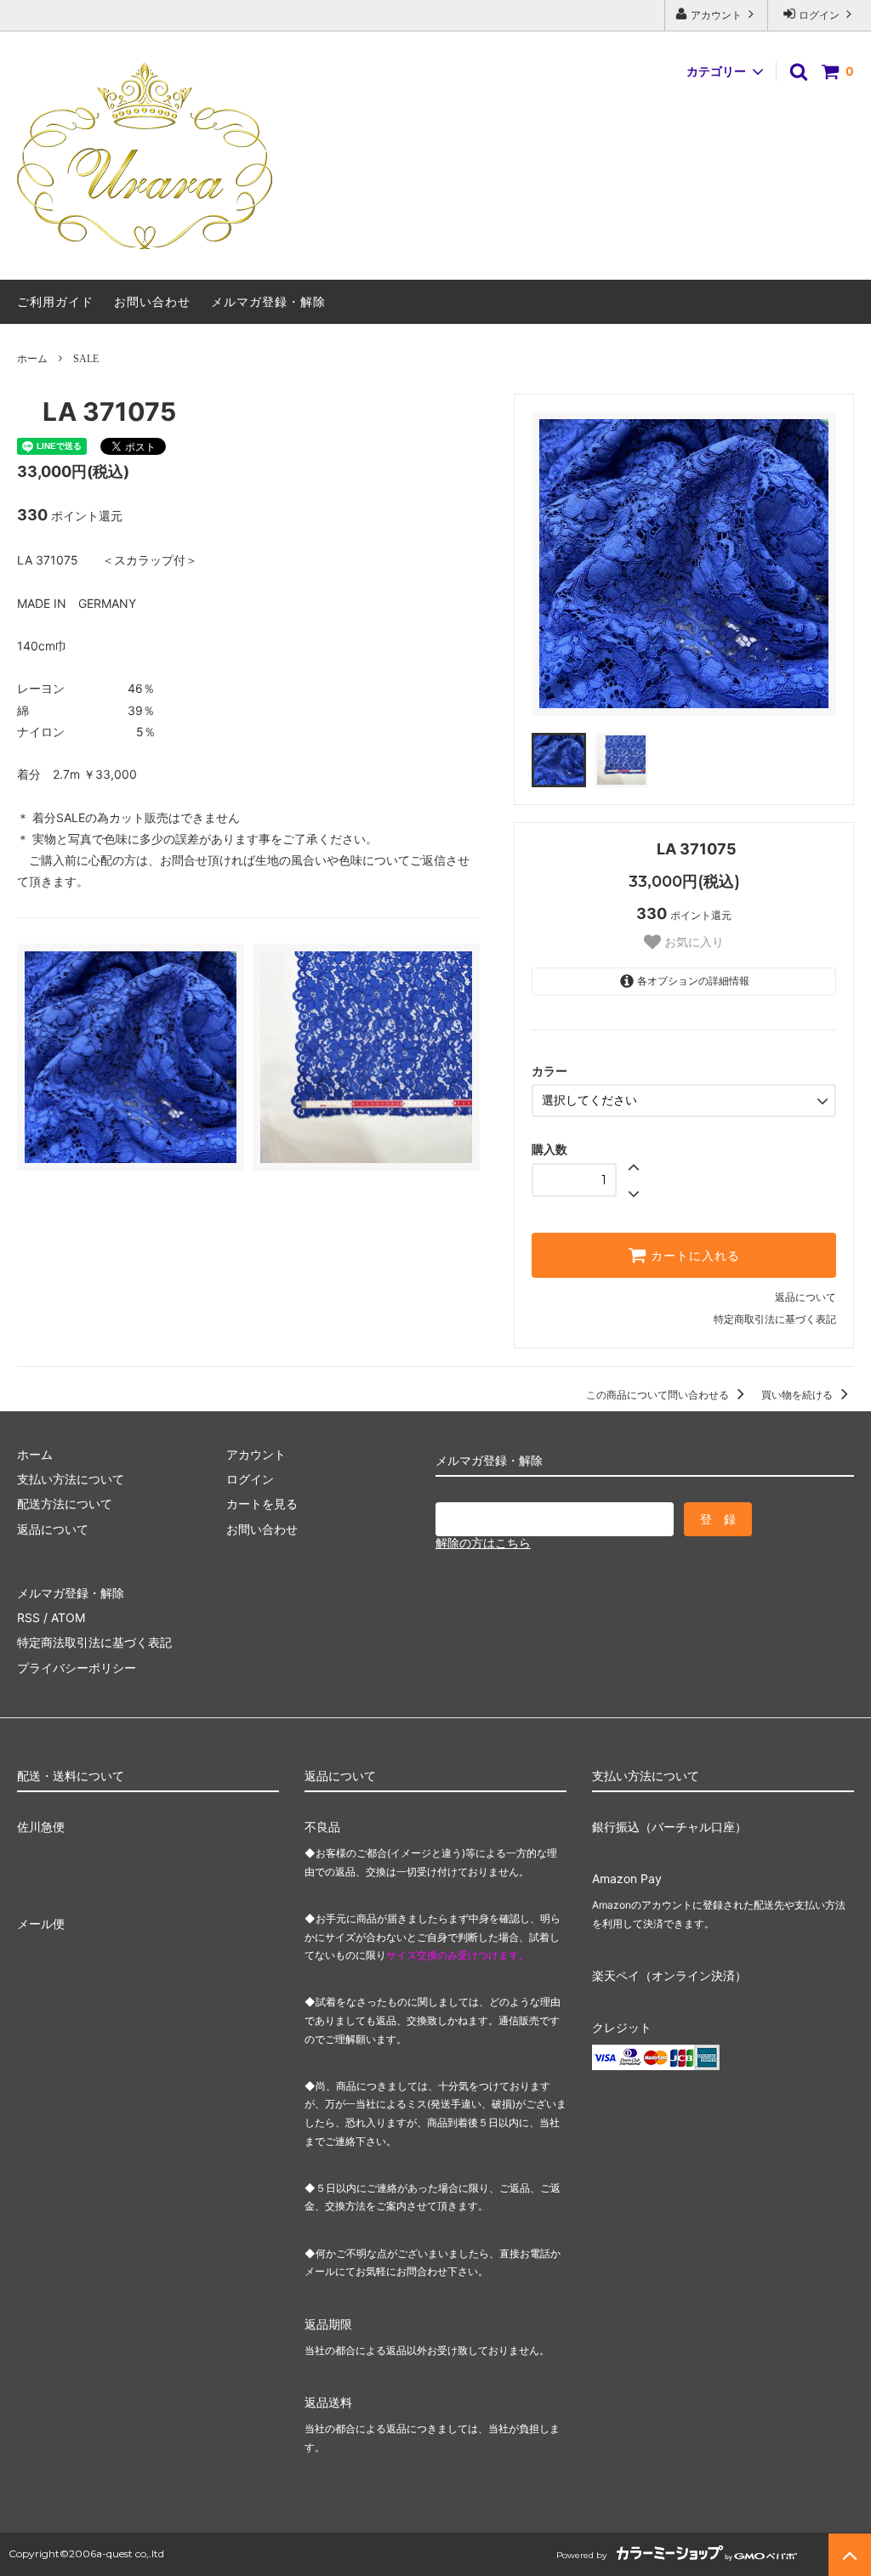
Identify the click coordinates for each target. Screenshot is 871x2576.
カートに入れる (693, 1256)
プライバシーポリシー (77, 1668)
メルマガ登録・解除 (268, 301)
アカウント (716, 15)
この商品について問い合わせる (659, 1395)
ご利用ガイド (55, 301)
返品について (806, 1297)
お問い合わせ (152, 301)
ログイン (819, 15)
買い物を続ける (798, 1395)
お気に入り (692, 942)
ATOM (68, 1617)
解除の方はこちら (483, 1543)
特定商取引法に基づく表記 (775, 1319)
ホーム (32, 358)
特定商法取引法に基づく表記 (94, 1642)
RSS (28, 1617)
